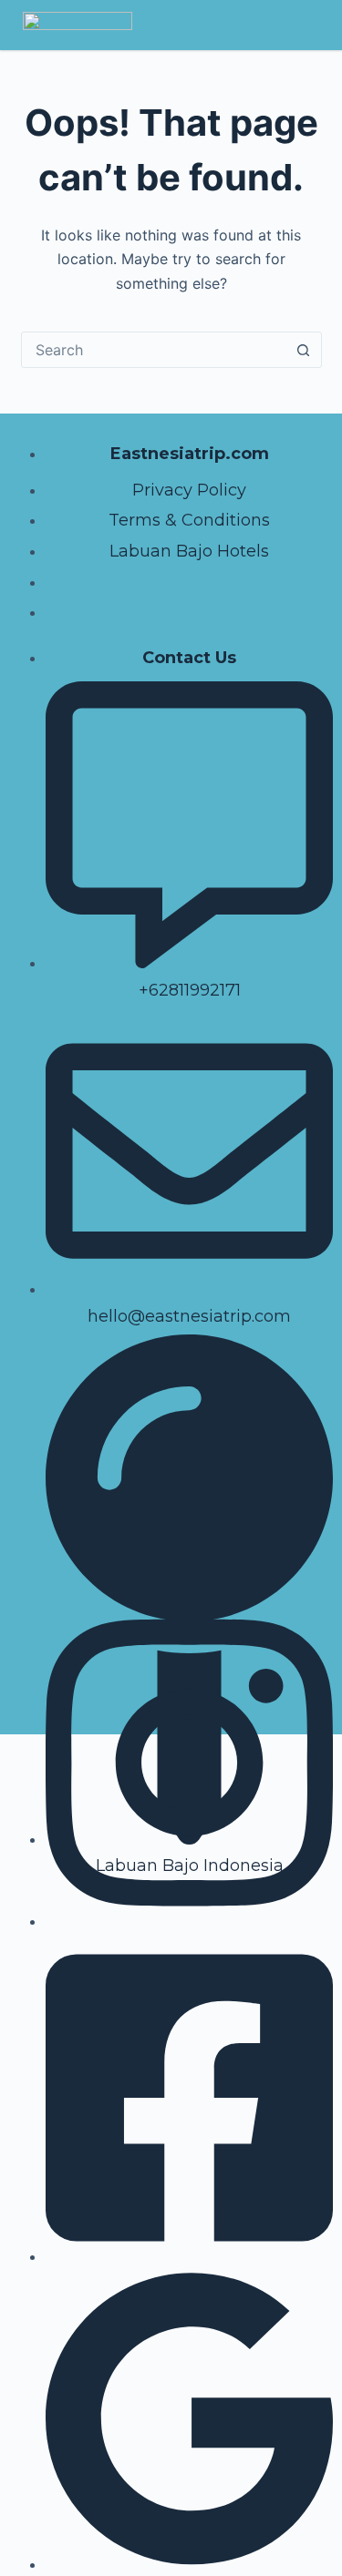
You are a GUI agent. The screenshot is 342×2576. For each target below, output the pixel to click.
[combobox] (154, 350)
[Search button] (304, 350)
